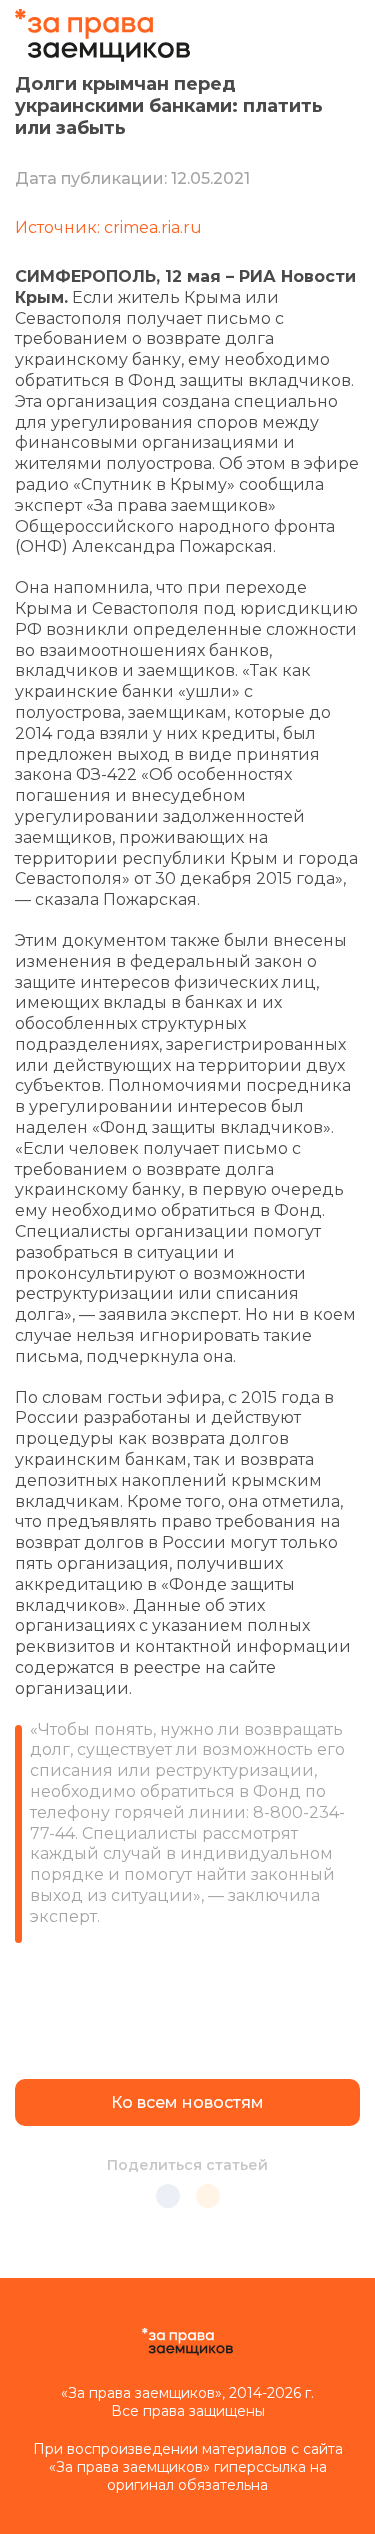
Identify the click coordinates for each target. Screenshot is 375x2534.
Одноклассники (208, 2196)
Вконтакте (168, 2196)
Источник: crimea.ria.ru (108, 227)
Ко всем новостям (187, 2102)
